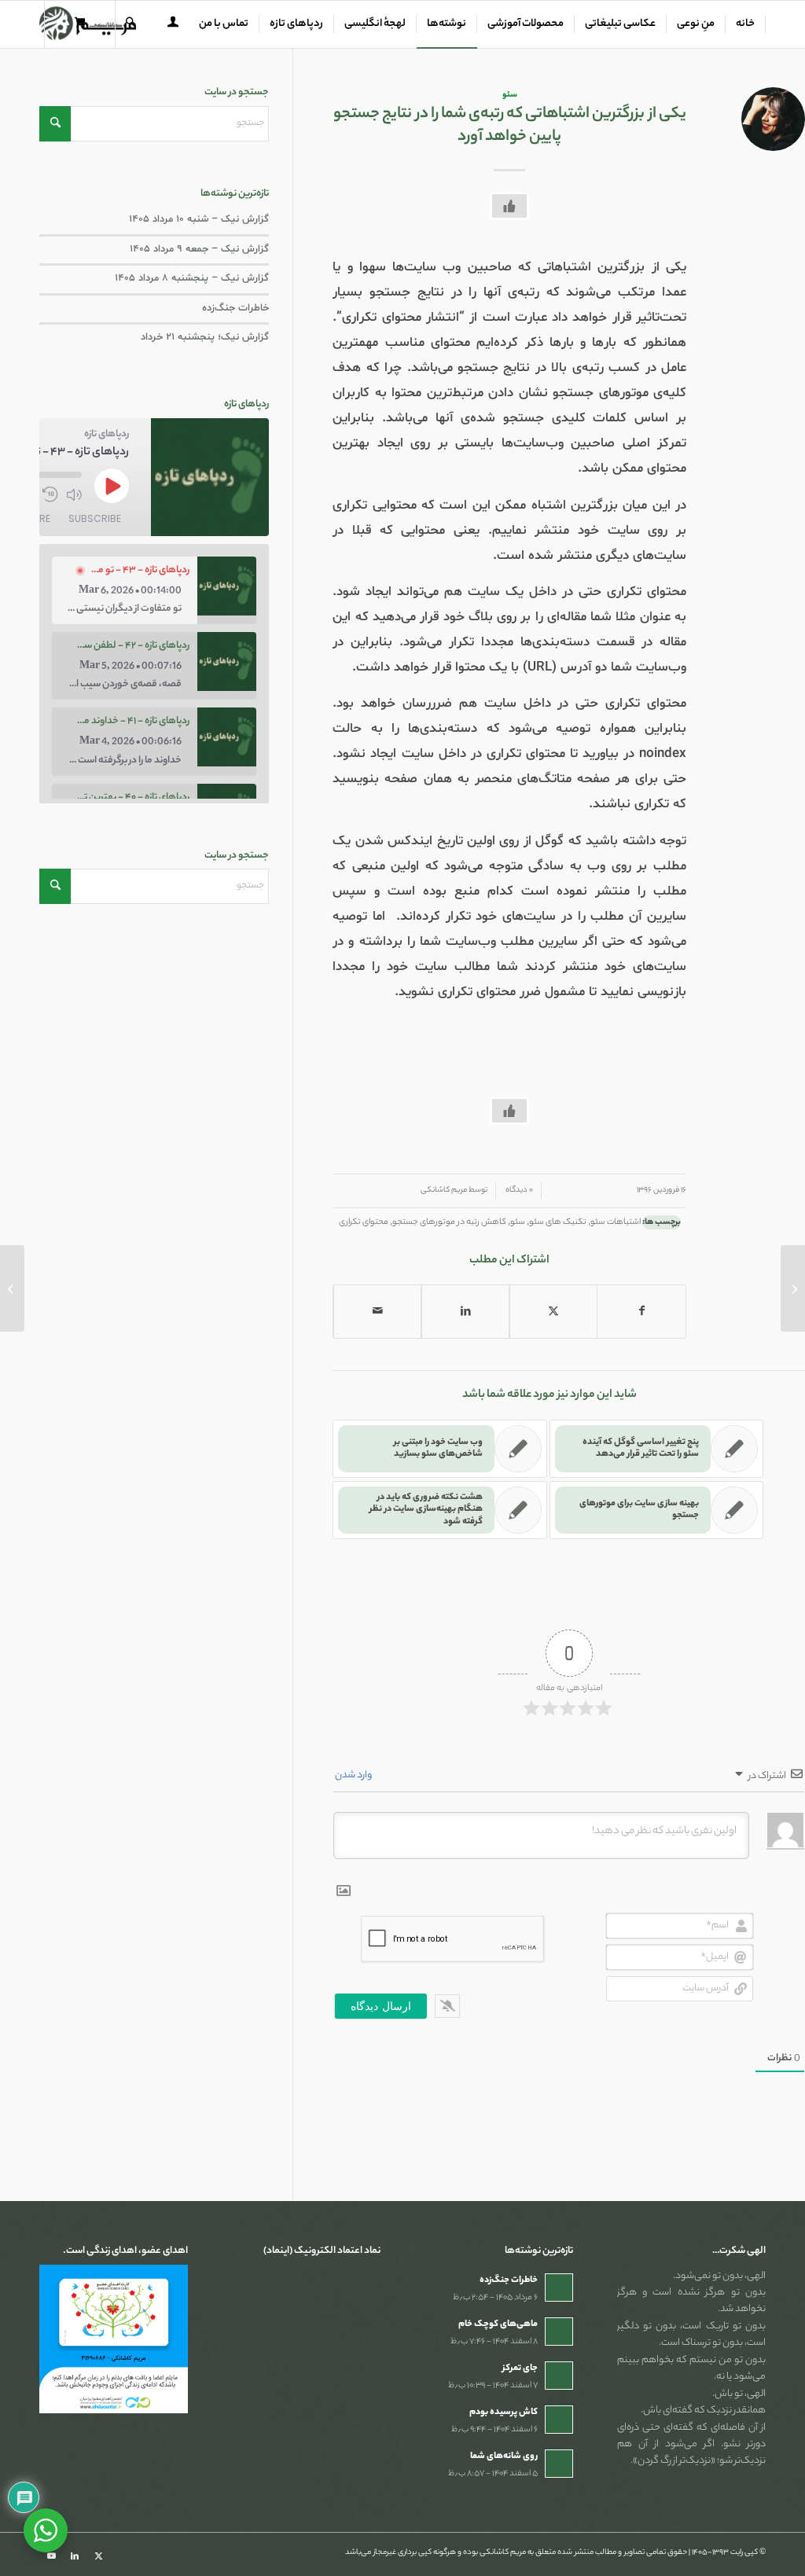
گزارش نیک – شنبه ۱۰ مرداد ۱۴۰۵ (199, 219)
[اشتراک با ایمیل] (377, 1312)
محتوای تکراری (364, 1222)
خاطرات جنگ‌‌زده (235, 308)
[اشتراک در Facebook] (641, 1312)
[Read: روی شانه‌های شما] (559, 2464)
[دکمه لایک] (509, 206)
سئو (510, 95)
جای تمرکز (520, 2368)
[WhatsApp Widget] (46, 2530)
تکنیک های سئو (558, 1222)
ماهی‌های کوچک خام (498, 2324)
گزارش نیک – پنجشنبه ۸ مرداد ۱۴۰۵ (192, 278)
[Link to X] (98, 2556)
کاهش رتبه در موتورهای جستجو (449, 1222)
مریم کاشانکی (444, 1191)
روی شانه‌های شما (504, 2457)
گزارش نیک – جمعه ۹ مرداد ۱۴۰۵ (199, 249)
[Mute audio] (74, 494)
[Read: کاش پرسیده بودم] (559, 2420)
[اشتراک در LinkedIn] (465, 1312)
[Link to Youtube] (51, 2556)
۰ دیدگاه (518, 1191)
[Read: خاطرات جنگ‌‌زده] (559, 2288)
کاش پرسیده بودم (504, 2412)
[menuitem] (746, 24)
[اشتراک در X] (553, 1312)
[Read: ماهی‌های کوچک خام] (559, 2332)
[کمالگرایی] (793, 1288)
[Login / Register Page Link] (173, 26)
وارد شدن (354, 1775)
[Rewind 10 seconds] (50, 494)
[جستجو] (130, 24)
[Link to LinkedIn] (75, 2556)
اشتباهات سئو (616, 1222)
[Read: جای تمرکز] (559, 2376)
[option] (154, 590)
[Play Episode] (112, 486)
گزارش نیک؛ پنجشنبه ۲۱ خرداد (205, 337)
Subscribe (95, 518)
